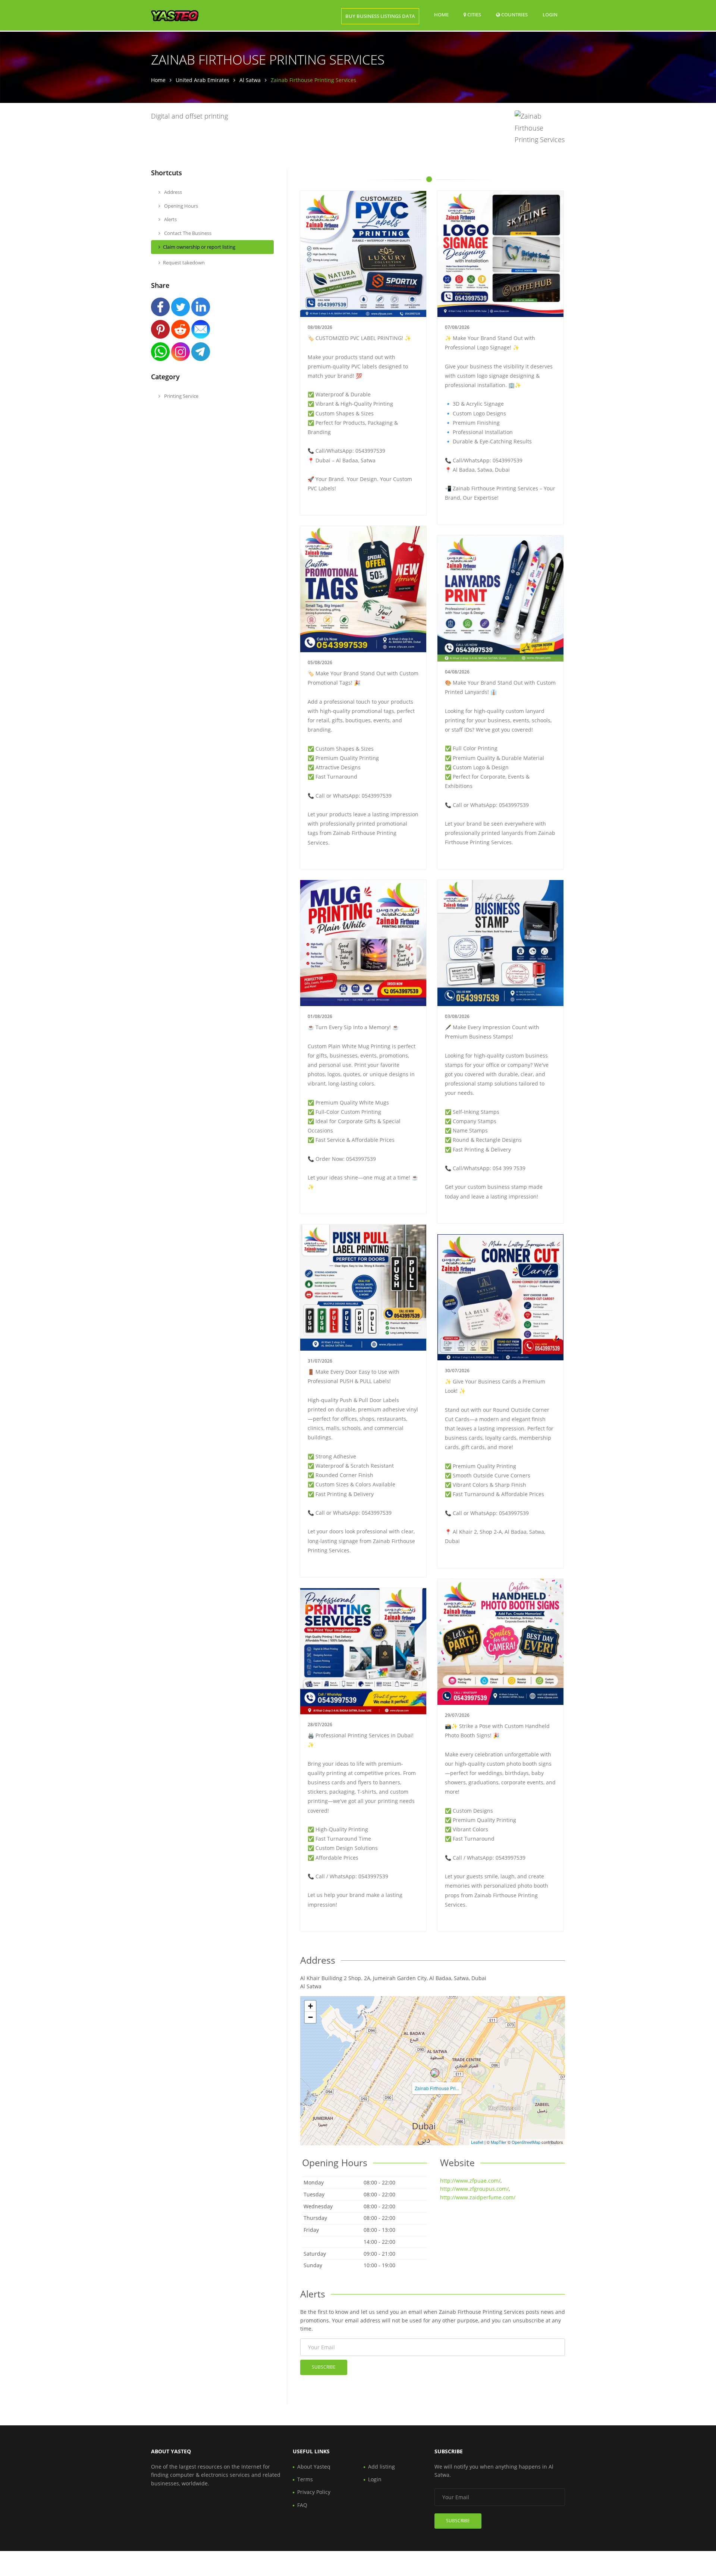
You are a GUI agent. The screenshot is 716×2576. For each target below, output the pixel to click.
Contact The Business (187, 233)
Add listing (381, 2467)
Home (441, 15)
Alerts (170, 219)
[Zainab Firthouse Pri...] (435, 2073)
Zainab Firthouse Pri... (437, 2088)
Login (550, 14)
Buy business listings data (380, 16)
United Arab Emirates (202, 80)
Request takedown (184, 263)
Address (172, 192)
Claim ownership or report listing (199, 247)
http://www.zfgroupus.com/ (474, 2189)
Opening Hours (180, 206)
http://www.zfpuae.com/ (470, 2181)
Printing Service (181, 396)
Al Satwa (250, 80)
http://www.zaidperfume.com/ (478, 2197)
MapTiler (499, 2142)
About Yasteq (314, 2467)
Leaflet (477, 2142)
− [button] (310, 2017)
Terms (305, 2479)
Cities (474, 15)
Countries (514, 14)
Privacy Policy (314, 2492)
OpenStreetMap (526, 2142)
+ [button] (310, 2006)
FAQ (302, 2505)
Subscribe (324, 2367)
